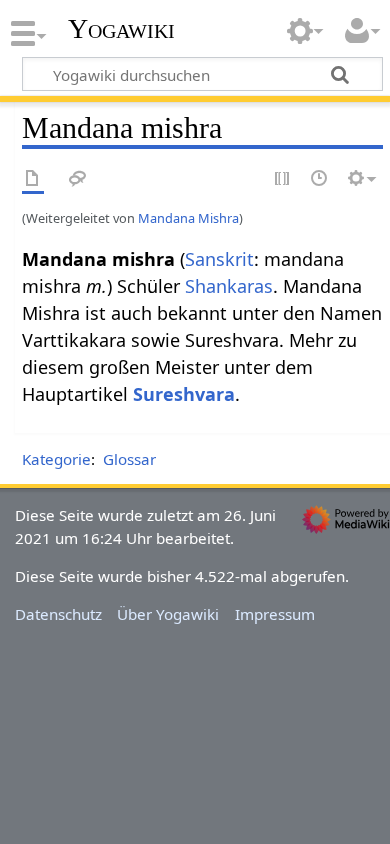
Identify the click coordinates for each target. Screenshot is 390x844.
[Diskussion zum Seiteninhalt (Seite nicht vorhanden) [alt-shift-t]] (78, 179)
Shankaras (229, 286)
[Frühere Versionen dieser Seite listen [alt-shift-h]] (320, 179)
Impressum (275, 614)
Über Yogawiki (168, 614)
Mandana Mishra (188, 218)
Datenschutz (58, 614)
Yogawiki (121, 29)
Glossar (129, 459)
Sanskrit (219, 259)
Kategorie (56, 459)
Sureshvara (184, 394)
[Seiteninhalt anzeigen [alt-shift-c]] (33, 179)
